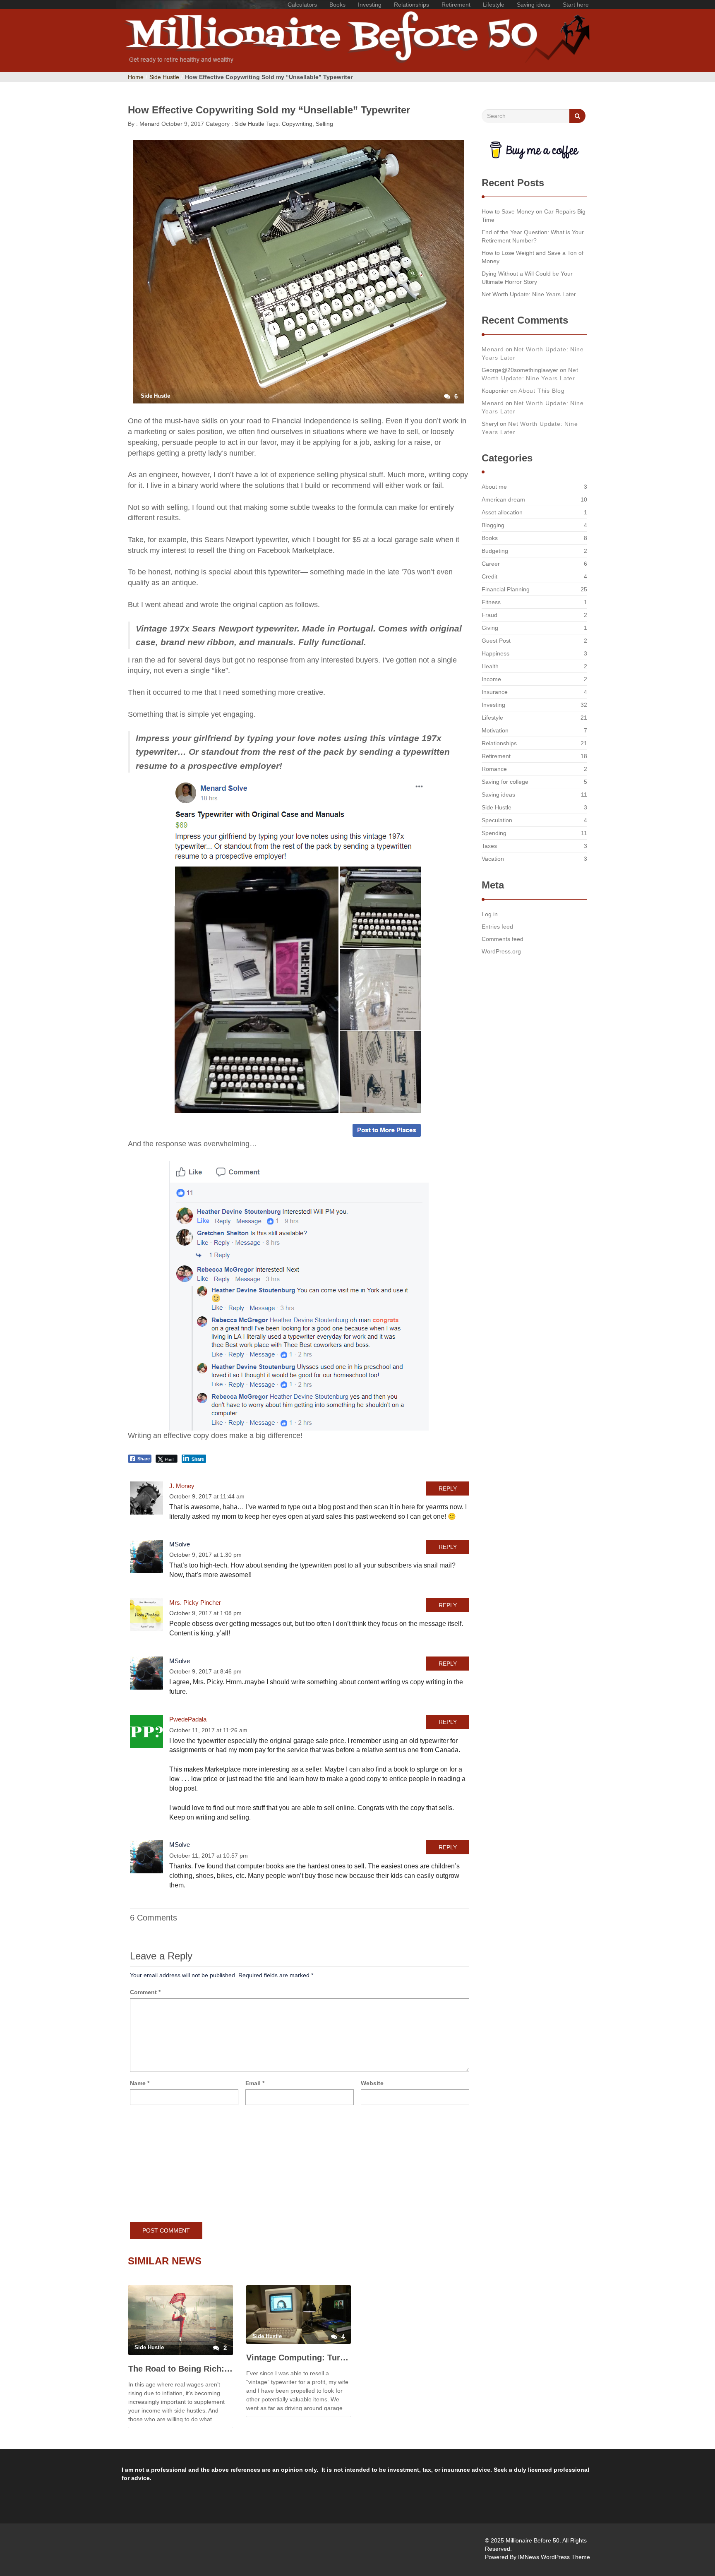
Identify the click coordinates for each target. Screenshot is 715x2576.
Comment (145, 1992)
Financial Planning (506, 589)
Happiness (495, 653)
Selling (324, 124)
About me (494, 487)
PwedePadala (188, 1719)
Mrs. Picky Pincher (195, 1602)
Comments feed (503, 939)
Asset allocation (502, 512)
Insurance (495, 692)
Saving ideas (534, 5)
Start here (576, 5)
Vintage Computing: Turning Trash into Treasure (299, 2358)
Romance (494, 769)
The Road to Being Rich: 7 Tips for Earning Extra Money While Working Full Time (181, 2369)
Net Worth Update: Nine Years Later (529, 294)
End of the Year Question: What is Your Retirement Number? (533, 236)
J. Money (182, 1486)
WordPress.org (501, 951)
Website (372, 2083)
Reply (448, 1488)
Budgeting (495, 551)
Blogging (493, 525)
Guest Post (496, 641)
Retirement (456, 5)
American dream (503, 499)
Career (491, 564)
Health (490, 666)
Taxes (489, 846)
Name (140, 2083)
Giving (490, 628)
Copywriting (297, 124)
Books (337, 5)
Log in (490, 914)
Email (255, 2083)
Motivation (495, 730)
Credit (489, 576)
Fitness (491, 602)
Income (491, 679)
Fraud (489, 615)
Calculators (302, 5)
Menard (149, 124)
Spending (494, 833)
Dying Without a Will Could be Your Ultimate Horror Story (527, 278)
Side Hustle (164, 77)
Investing (370, 5)
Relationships (411, 5)
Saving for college (505, 782)
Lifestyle (494, 5)
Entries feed (497, 927)
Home (136, 77)
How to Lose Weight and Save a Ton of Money (533, 257)
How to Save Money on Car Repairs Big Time (534, 216)
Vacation (493, 859)
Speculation (497, 820)
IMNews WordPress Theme (554, 2557)
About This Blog (542, 391)
